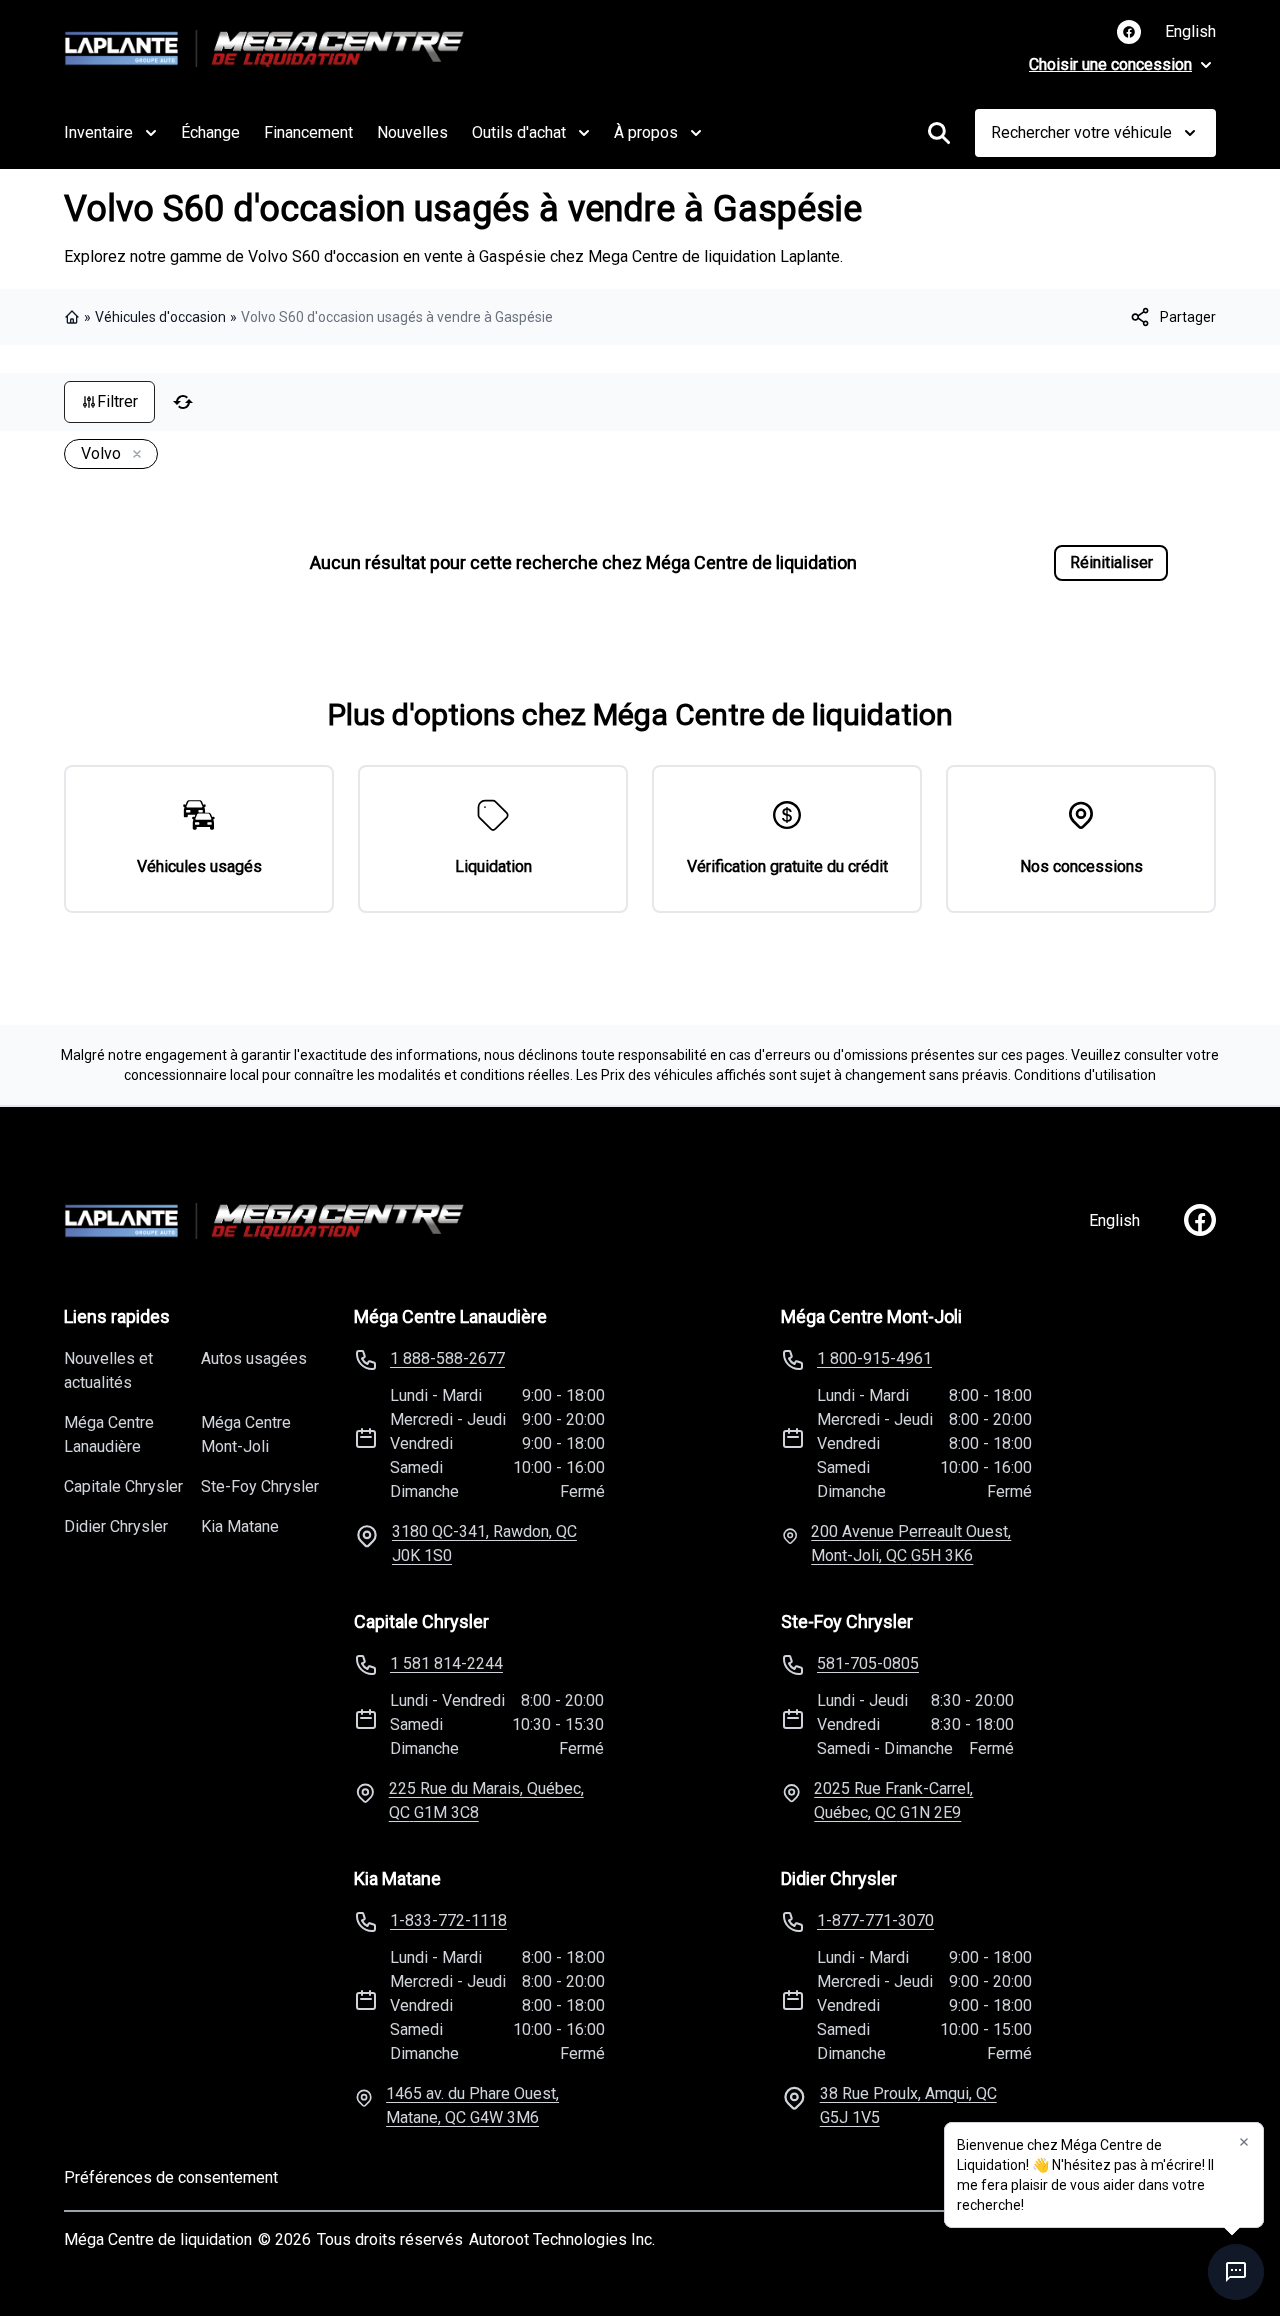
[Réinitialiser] (183, 402)
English (1190, 31)
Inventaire (98, 132)
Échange (210, 132)
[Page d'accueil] (74, 317)
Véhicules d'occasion (160, 317)
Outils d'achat (519, 132)
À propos (646, 132)
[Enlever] (133, 455)
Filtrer (117, 401)
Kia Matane (240, 1526)
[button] (1244, 2142)
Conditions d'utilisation (1085, 1075)
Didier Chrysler (116, 1526)
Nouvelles (412, 132)
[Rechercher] (939, 133)
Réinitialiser (1111, 562)
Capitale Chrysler (123, 1486)
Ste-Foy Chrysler (260, 1486)
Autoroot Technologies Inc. (562, 2239)
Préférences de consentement (171, 2177)
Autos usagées (254, 1358)
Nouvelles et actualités (108, 1370)
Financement (308, 132)
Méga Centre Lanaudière (109, 1434)
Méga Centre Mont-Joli (246, 1434)
